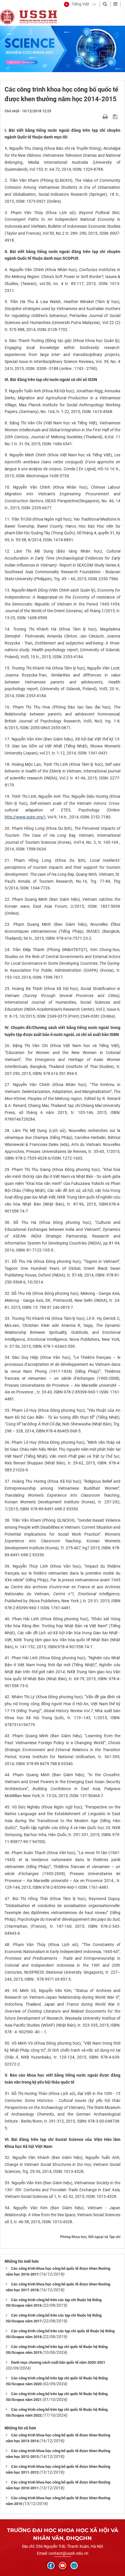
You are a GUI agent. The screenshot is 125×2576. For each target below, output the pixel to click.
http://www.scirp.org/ (24, 817)
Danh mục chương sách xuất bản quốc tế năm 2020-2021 (58, 2362)
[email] (74, 2566)
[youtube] (63, 2566)
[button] (77, 4)
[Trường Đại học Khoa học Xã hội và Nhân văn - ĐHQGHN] (7, 17)
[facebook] (51, 2566)
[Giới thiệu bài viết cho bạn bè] (98, 117)
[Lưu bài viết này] (116, 117)
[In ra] (106, 117)
